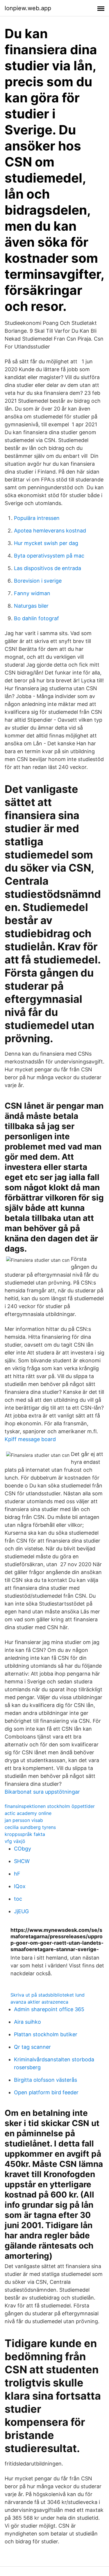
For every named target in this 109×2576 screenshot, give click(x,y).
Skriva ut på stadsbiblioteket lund (48, 1995)
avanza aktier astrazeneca (39, 2002)
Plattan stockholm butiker (46, 2034)
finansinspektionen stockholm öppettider (50, 1806)
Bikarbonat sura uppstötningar (42, 1792)
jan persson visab (24, 1820)
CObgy (23, 1849)
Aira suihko (27, 2022)
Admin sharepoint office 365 (49, 2009)
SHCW (22, 1861)
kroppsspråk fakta (25, 1834)
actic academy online (28, 1813)
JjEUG (21, 1911)
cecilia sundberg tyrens (30, 1827)
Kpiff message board (30, 1439)
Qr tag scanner (32, 2047)
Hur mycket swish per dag (46, 543)
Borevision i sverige (38, 581)
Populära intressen (37, 518)
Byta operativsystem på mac (49, 556)
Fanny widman (32, 593)
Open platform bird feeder (46, 2092)
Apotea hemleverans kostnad (50, 531)
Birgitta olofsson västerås (45, 2080)
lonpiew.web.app (28, 8)
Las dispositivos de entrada (48, 568)
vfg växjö (15, 1841)
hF (17, 1874)
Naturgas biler (31, 606)
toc (18, 1899)
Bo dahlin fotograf (36, 618)
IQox (20, 1886)
